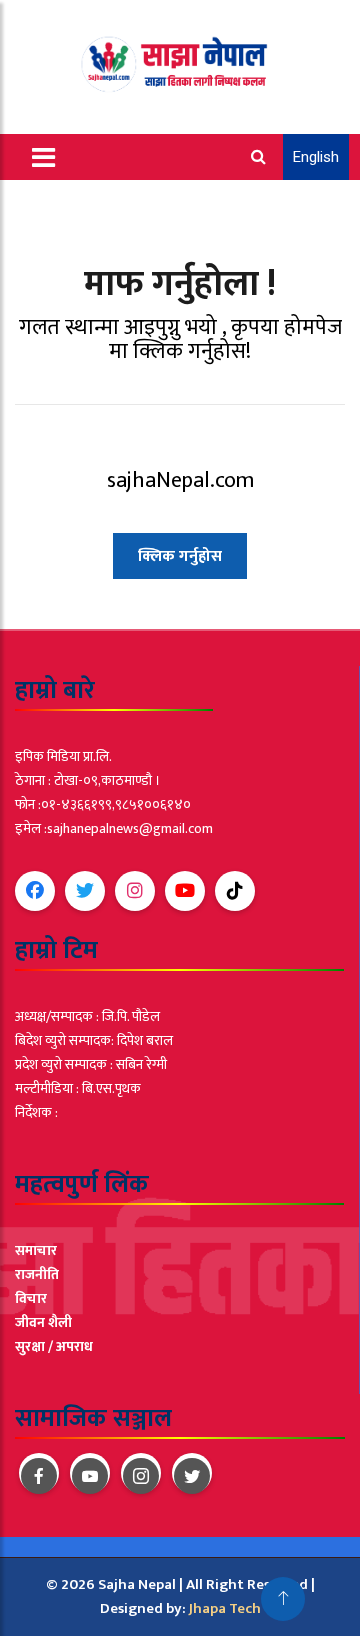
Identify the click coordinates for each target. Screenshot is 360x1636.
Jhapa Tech (225, 1608)
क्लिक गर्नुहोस (180, 556)
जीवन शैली (43, 1322)
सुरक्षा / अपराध (54, 1346)
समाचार (36, 1250)
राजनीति (37, 1274)
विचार (31, 1298)
